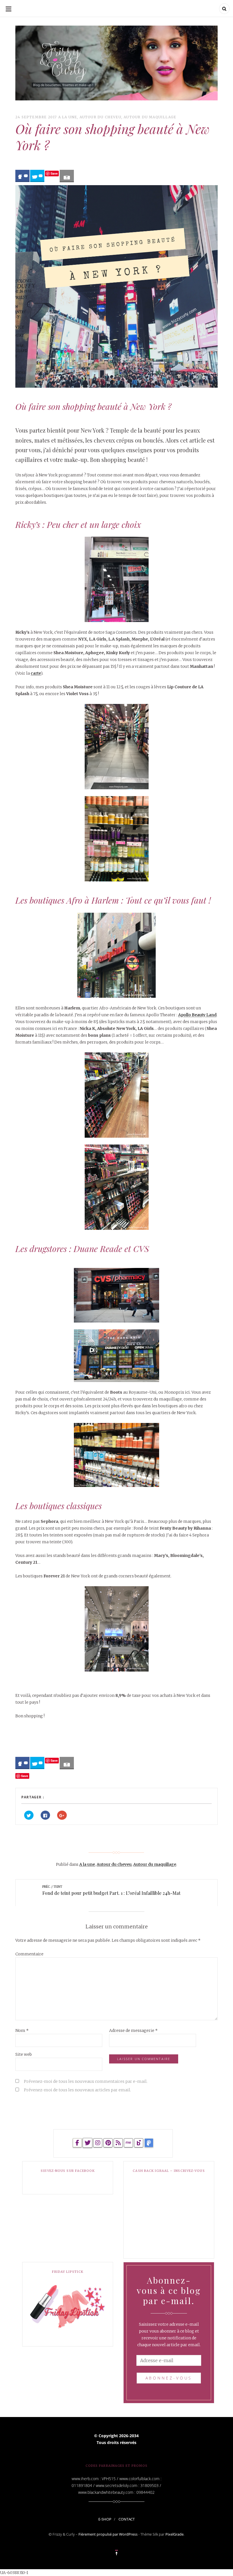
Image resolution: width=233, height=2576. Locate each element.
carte (36, 673)
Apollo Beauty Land (197, 1015)
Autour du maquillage (150, 117)
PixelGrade (174, 2534)
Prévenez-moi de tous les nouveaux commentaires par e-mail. (86, 2081)
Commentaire (29, 1954)
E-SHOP (105, 2519)
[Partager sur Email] (67, 176)
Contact (127, 2519)
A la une (68, 117)
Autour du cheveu (100, 117)
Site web (24, 2054)
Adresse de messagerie (133, 2030)
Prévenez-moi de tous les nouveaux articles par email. (77, 2090)
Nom (22, 2030)
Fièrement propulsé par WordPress (108, 2534)
